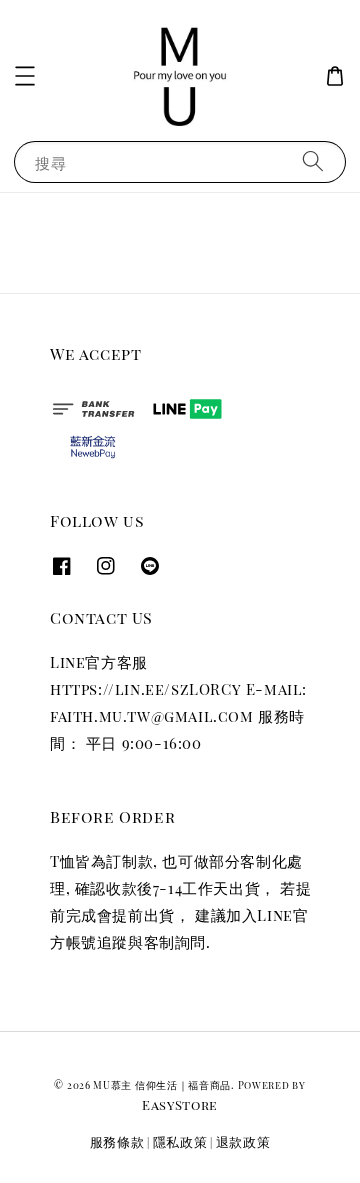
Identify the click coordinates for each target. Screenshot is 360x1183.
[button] (25, 76)
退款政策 (243, 1141)
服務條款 (117, 1141)
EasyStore (180, 1104)
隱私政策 (180, 1141)
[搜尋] (313, 161)
